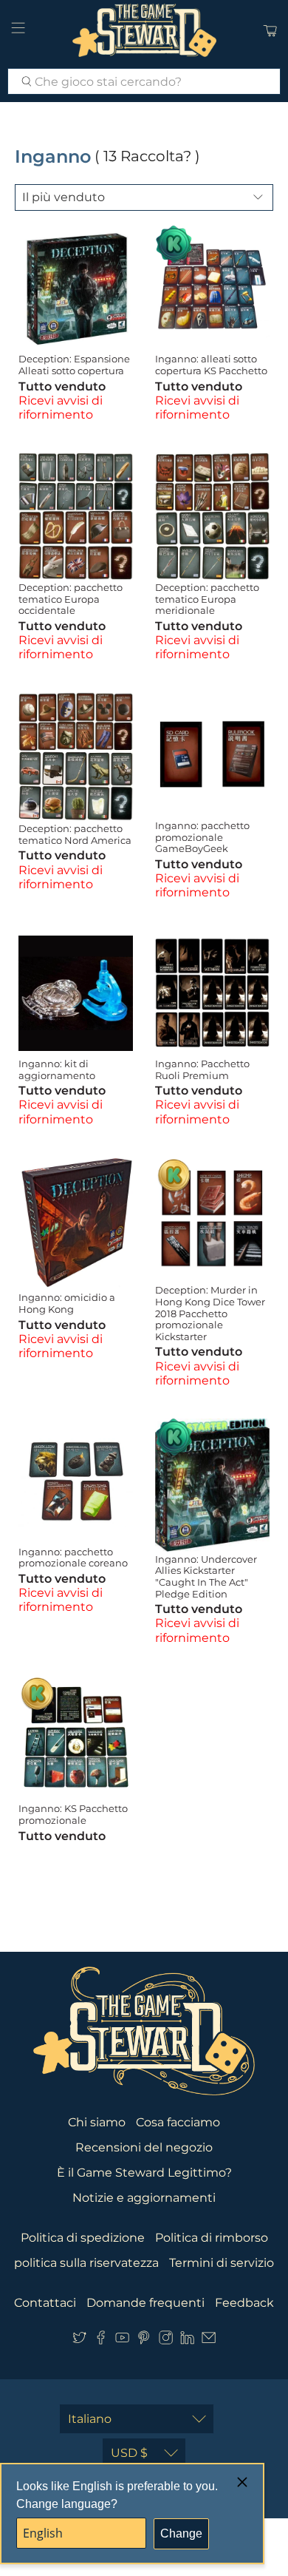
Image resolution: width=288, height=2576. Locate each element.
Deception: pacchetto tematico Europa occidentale (71, 599)
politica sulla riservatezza (86, 2263)
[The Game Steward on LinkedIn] (187, 2340)
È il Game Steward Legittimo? (144, 2173)
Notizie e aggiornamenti (144, 2198)
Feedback (244, 2303)
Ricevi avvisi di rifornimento (61, 408)
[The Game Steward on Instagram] (166, 2340)
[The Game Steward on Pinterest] (144, 2340)
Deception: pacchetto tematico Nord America (75, 834)
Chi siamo (97, 2122)
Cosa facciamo (178, 2122)
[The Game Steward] (144, 30)
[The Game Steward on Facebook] (101, 2340)
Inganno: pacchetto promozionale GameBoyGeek (202, 837)
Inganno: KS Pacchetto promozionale (73, 1814)
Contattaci (45, 2303)
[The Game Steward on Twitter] (79, 2340)
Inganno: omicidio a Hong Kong (67, 1303)
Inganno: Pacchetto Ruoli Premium (202, 1069)
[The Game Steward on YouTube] (122, 2340)
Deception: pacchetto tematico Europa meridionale (207, 599)
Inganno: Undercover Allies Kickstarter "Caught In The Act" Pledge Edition (206, 1576)
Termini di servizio (222, 2263)
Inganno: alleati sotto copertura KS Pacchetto (211, 365)
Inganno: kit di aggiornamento (57, 1069)
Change (181, 2533)
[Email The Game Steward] (209, 2340)
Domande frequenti (145, 2303)
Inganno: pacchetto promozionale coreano (73, 1558)
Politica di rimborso (212, 2238)
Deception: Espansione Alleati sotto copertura (74, 365)
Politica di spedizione (83, 2238)
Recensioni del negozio (144, 2147)
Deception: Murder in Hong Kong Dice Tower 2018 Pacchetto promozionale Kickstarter (210, 1313)
